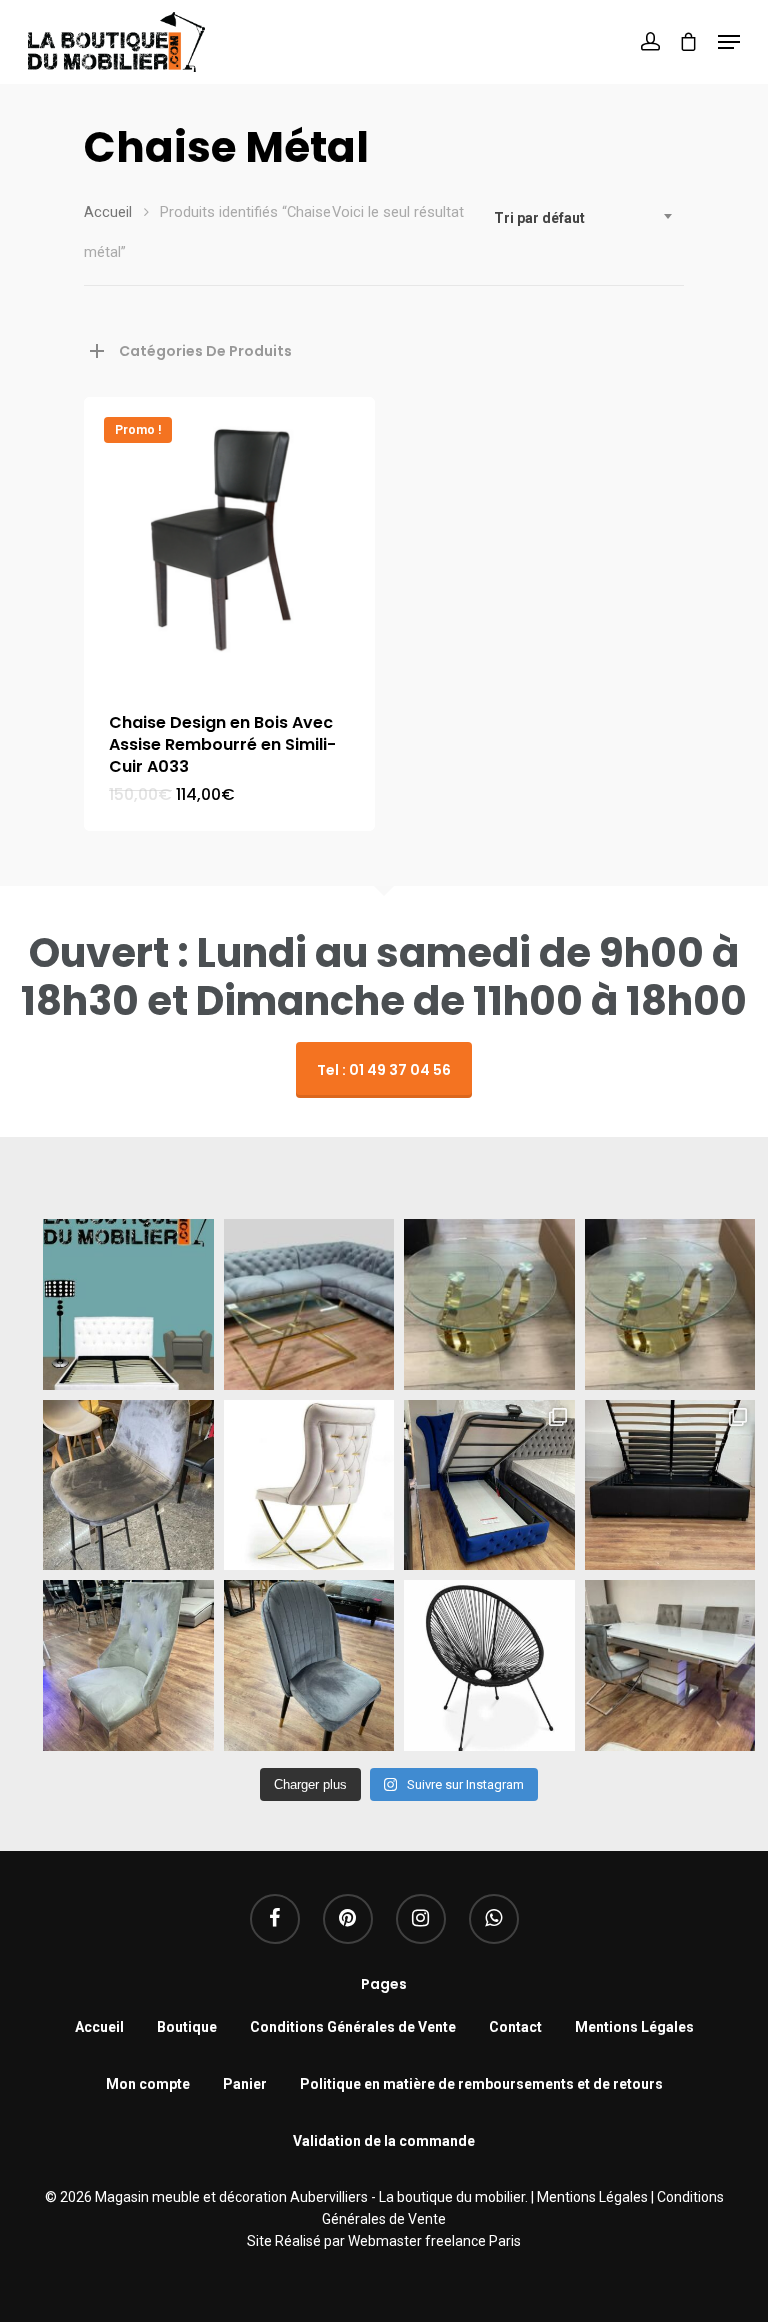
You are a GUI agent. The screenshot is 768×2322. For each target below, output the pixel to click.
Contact (515, 2027)
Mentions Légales (634, 2027)
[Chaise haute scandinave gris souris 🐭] (128, 1485)
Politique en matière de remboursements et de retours (481, 2084)
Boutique (187, 2027)
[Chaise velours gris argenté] (309, 1665)
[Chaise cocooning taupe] (309, 1485)
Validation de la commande (384, 2141)
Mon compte (148, 2084)
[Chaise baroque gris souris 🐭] (128, 1665)
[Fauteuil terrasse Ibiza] (489, 1665)
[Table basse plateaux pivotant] (489, 1304)
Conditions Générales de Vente (353, 2027)
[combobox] (584, 218)
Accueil (108, 212)
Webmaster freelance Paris (434, 2241)
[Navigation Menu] (729, 42)
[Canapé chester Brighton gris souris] (309, 1304)
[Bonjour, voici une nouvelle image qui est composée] (128, 1304)
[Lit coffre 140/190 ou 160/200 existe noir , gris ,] (670, 1485)
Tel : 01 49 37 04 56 (384, 1070)
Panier (245, 2084)
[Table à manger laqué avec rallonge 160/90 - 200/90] (670, 1665)
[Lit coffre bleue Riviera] (489, 1485)
